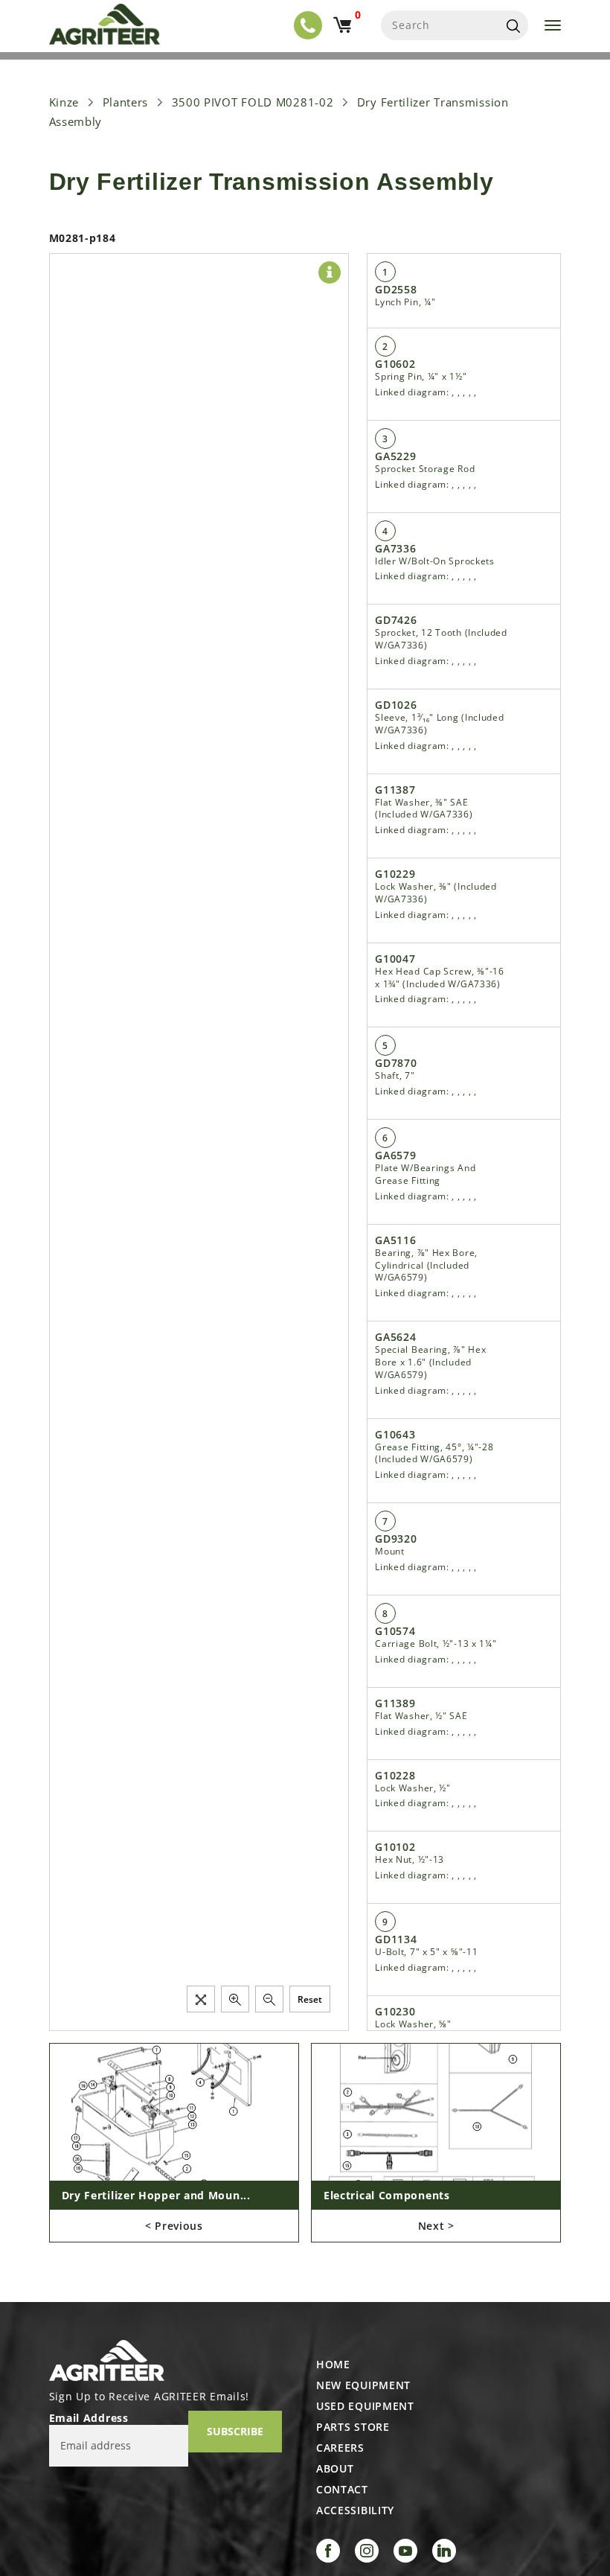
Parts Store (353, 2427)
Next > (436, 2226)
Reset (310, 1999)
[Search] (513, 25)
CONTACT (342, 2490)
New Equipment (363, 2385)
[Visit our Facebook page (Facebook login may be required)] (328, 2551)
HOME (333, 2365)
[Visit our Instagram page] (367, 2551)
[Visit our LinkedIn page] (444, 2551)
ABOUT (335, 2469)
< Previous (174, 2226)
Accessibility (355, 2510)
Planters (126, 102)
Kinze (64, 102)
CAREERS (340, 2448)
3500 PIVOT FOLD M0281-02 (253, 102)
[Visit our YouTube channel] (405, 2551)
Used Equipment (365, 2406)
